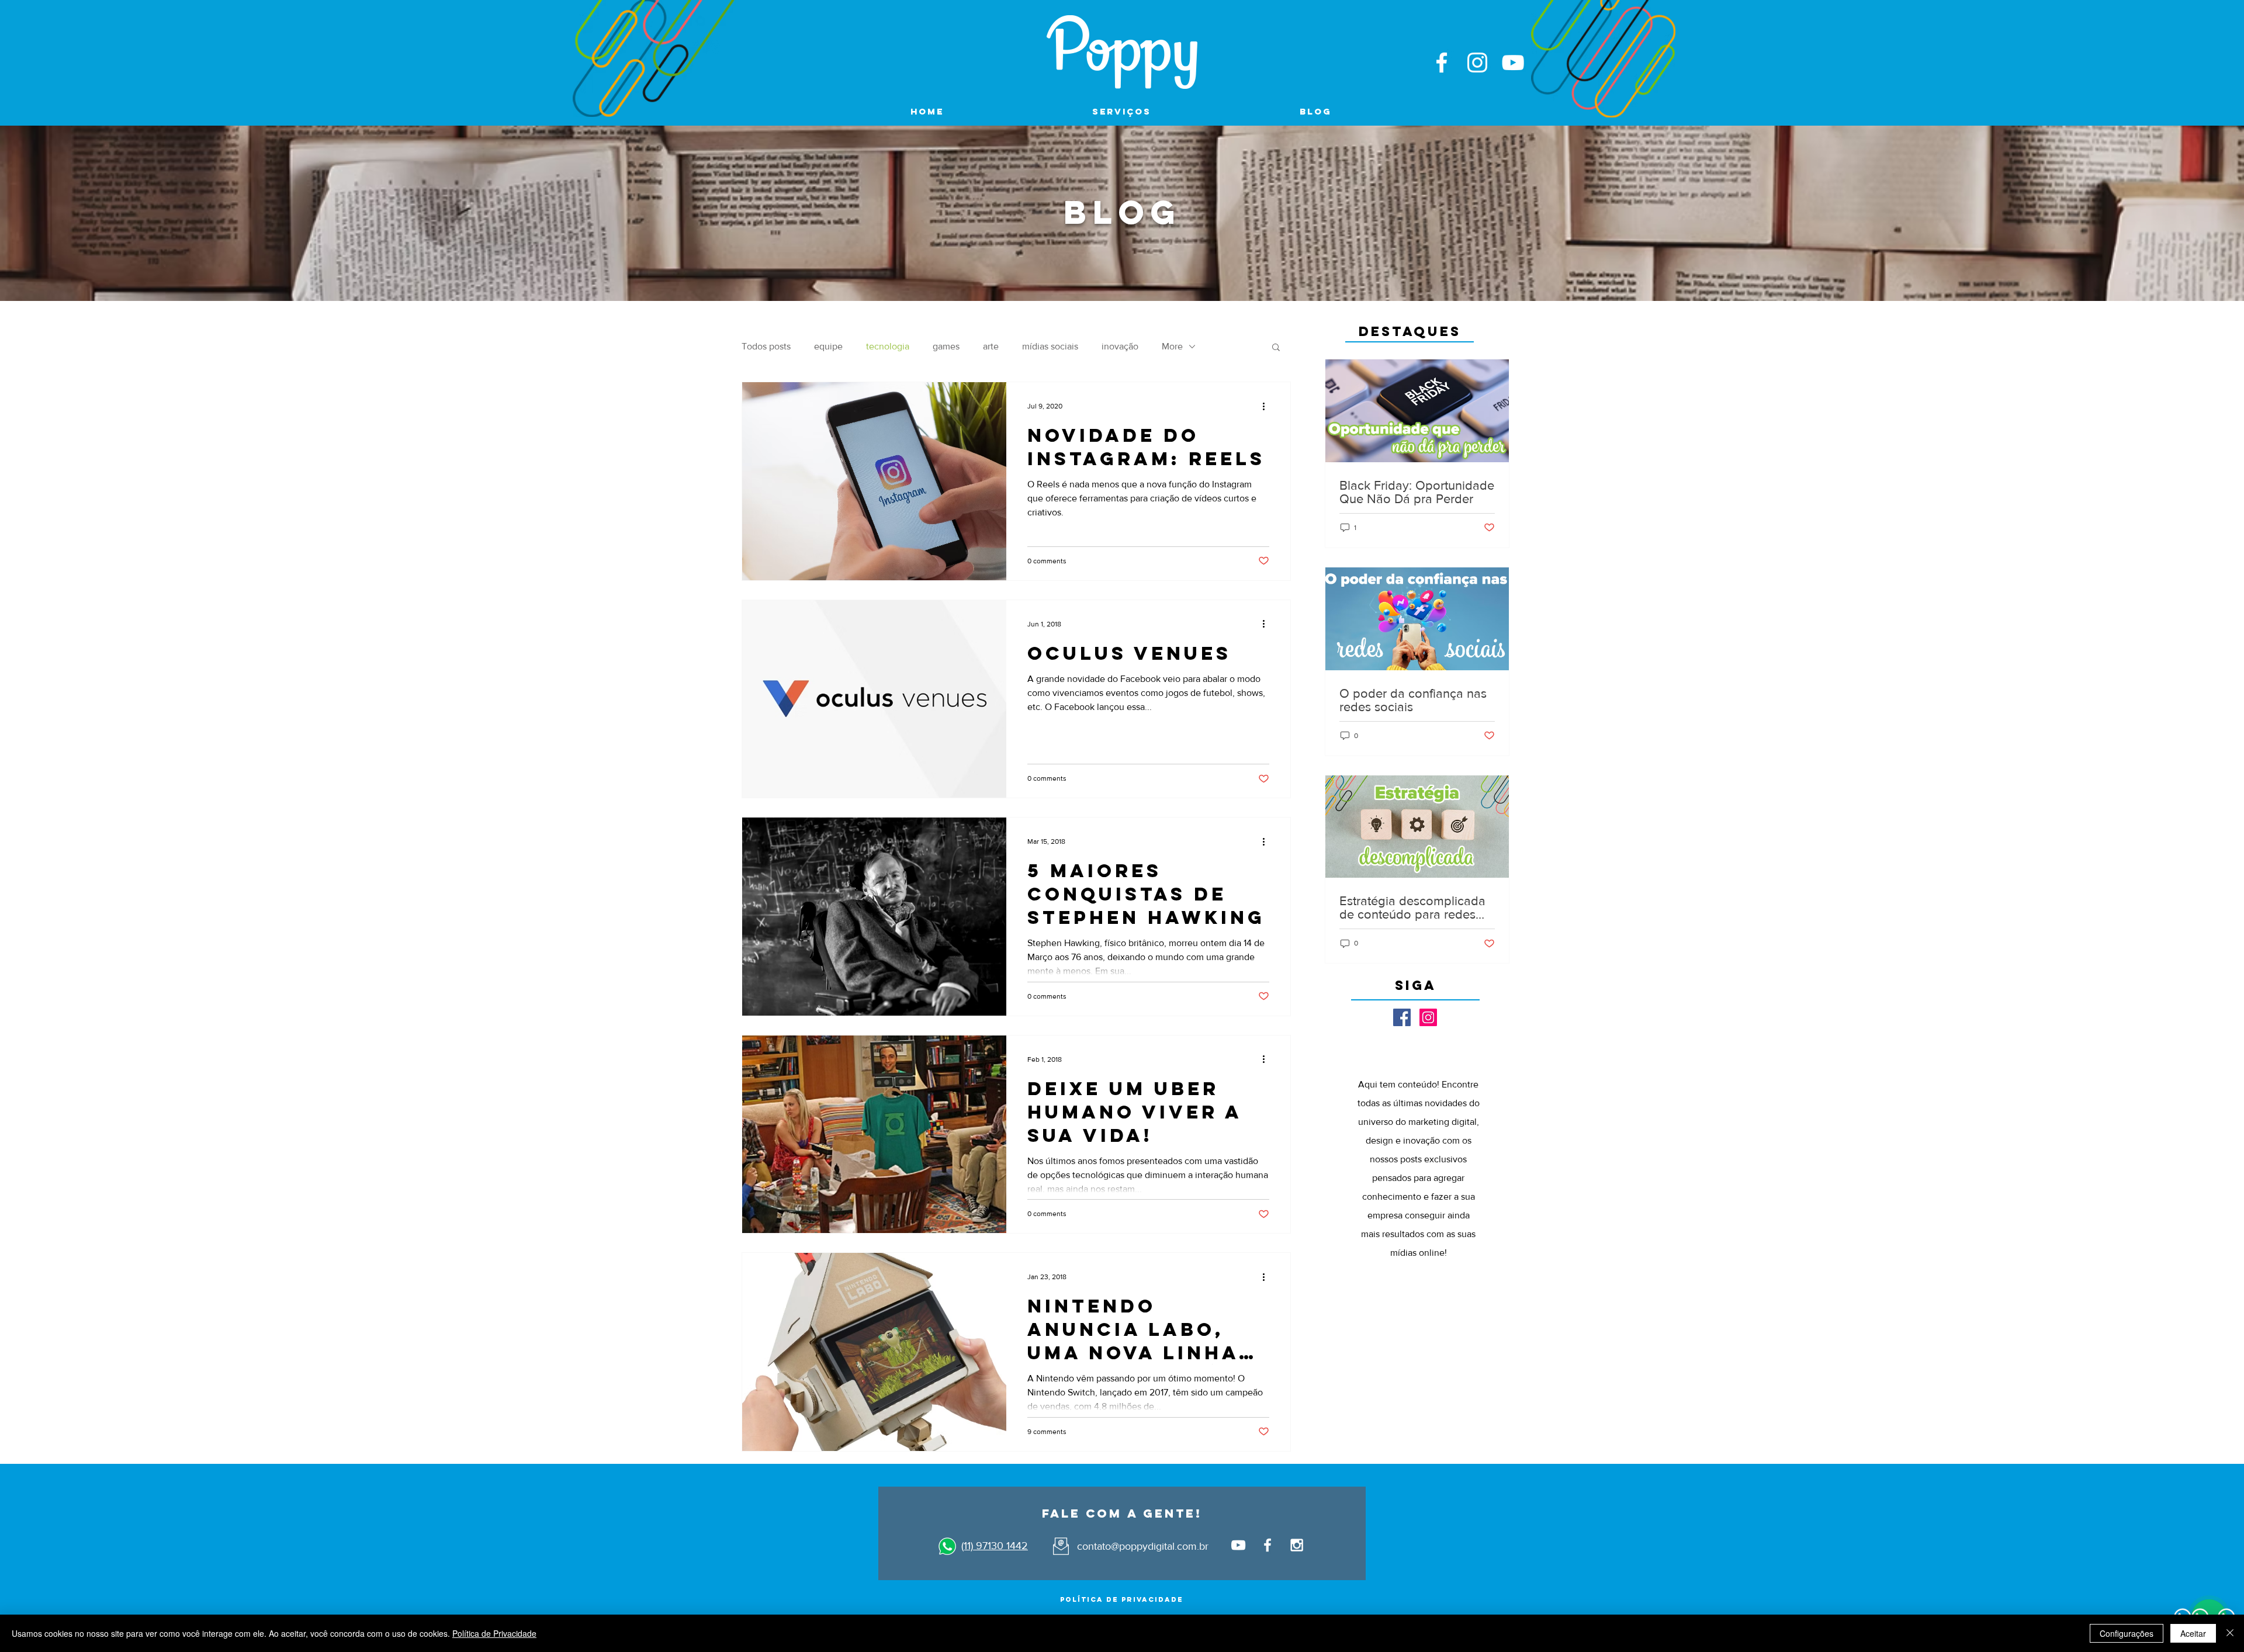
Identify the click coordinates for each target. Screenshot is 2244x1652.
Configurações (2127, 1633)
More (1172, 346)
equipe (828, 346)
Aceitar (2193, 1633)
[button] (1276, 348)
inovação (1120, 346)
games (946, 346)
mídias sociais (1050, 346)
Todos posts (766, 346)
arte (991, 346)
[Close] (2230, 1633)
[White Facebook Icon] (1442, 63)
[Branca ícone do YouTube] (1513, 63)
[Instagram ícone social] (1428, 1017)
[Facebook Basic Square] (1402, 1017)
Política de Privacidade (494, 1633)
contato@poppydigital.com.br (1143, 1546)
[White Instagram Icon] (1477, 63)
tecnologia (888, 346)
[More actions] (1268, 406)
